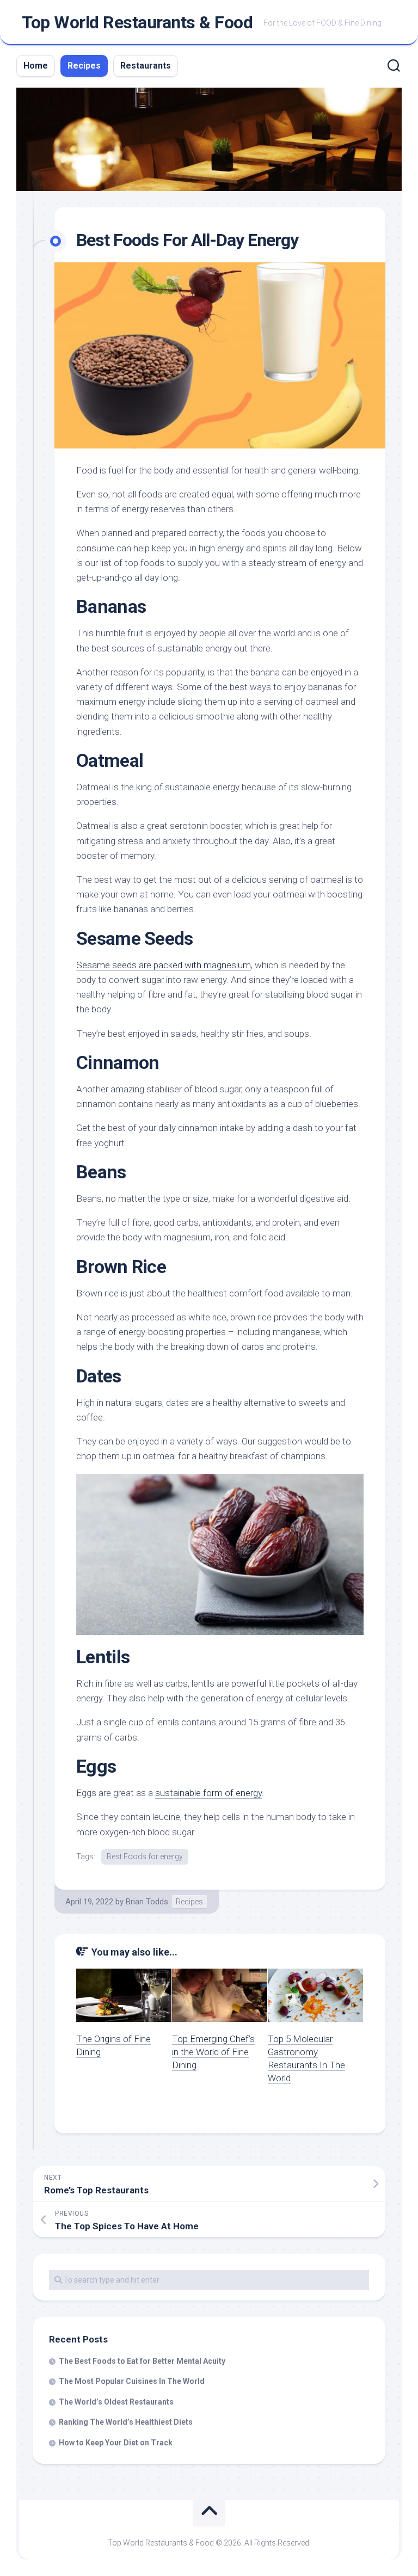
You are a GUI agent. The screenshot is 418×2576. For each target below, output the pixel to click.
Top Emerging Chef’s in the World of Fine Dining (213, 2052)
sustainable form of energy (208, 1793)
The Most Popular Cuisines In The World (132, 2381)
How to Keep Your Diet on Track (116, 2443)
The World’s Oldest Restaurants (116, 2402)
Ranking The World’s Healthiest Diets (126, 2422)
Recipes (84, 66)
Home (36, 66)
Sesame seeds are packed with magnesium (164, 965)
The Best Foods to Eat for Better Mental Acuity (142, 2361)
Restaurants (146, 66)
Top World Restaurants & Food (137, 22)
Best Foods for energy (145, 1856)
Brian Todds (147, 1902)
